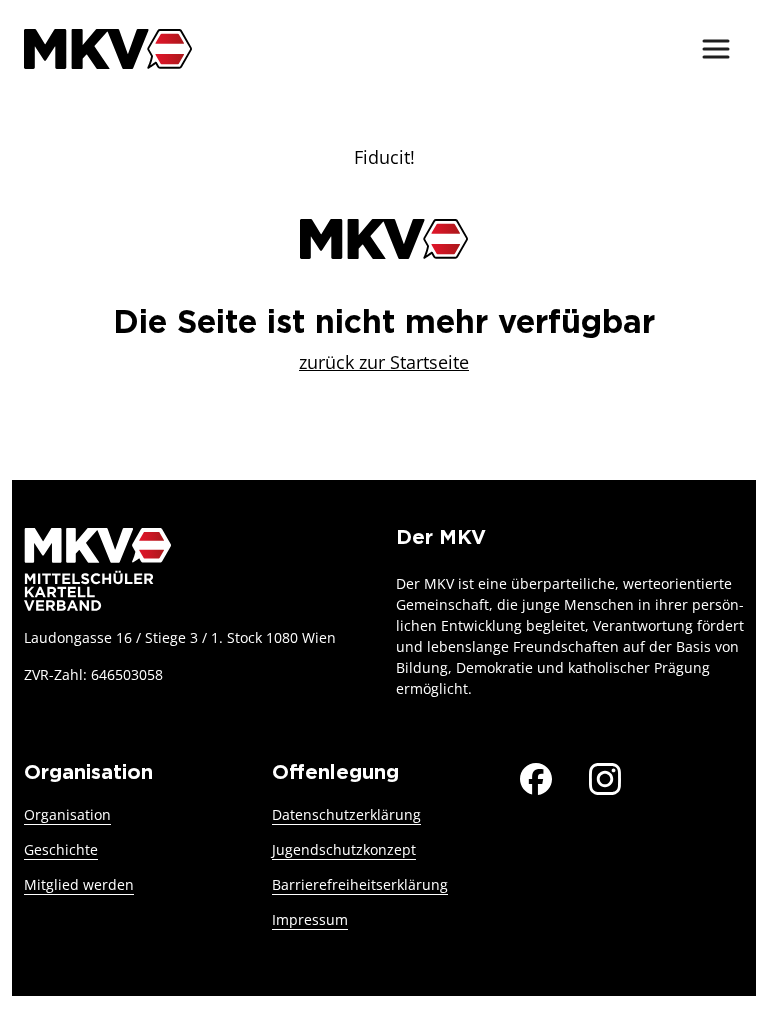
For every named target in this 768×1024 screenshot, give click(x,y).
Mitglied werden (79, 884)
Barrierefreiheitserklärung (360, 884)
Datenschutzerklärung (346, 814)
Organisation (67, 814)
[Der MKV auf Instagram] (605, 776)
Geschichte (61, 849)
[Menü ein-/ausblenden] (716, 49)
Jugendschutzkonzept (344, 849)
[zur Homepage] (108, 48)
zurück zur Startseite (384, 362)
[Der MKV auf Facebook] (536, 776)
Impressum (310, 919)
